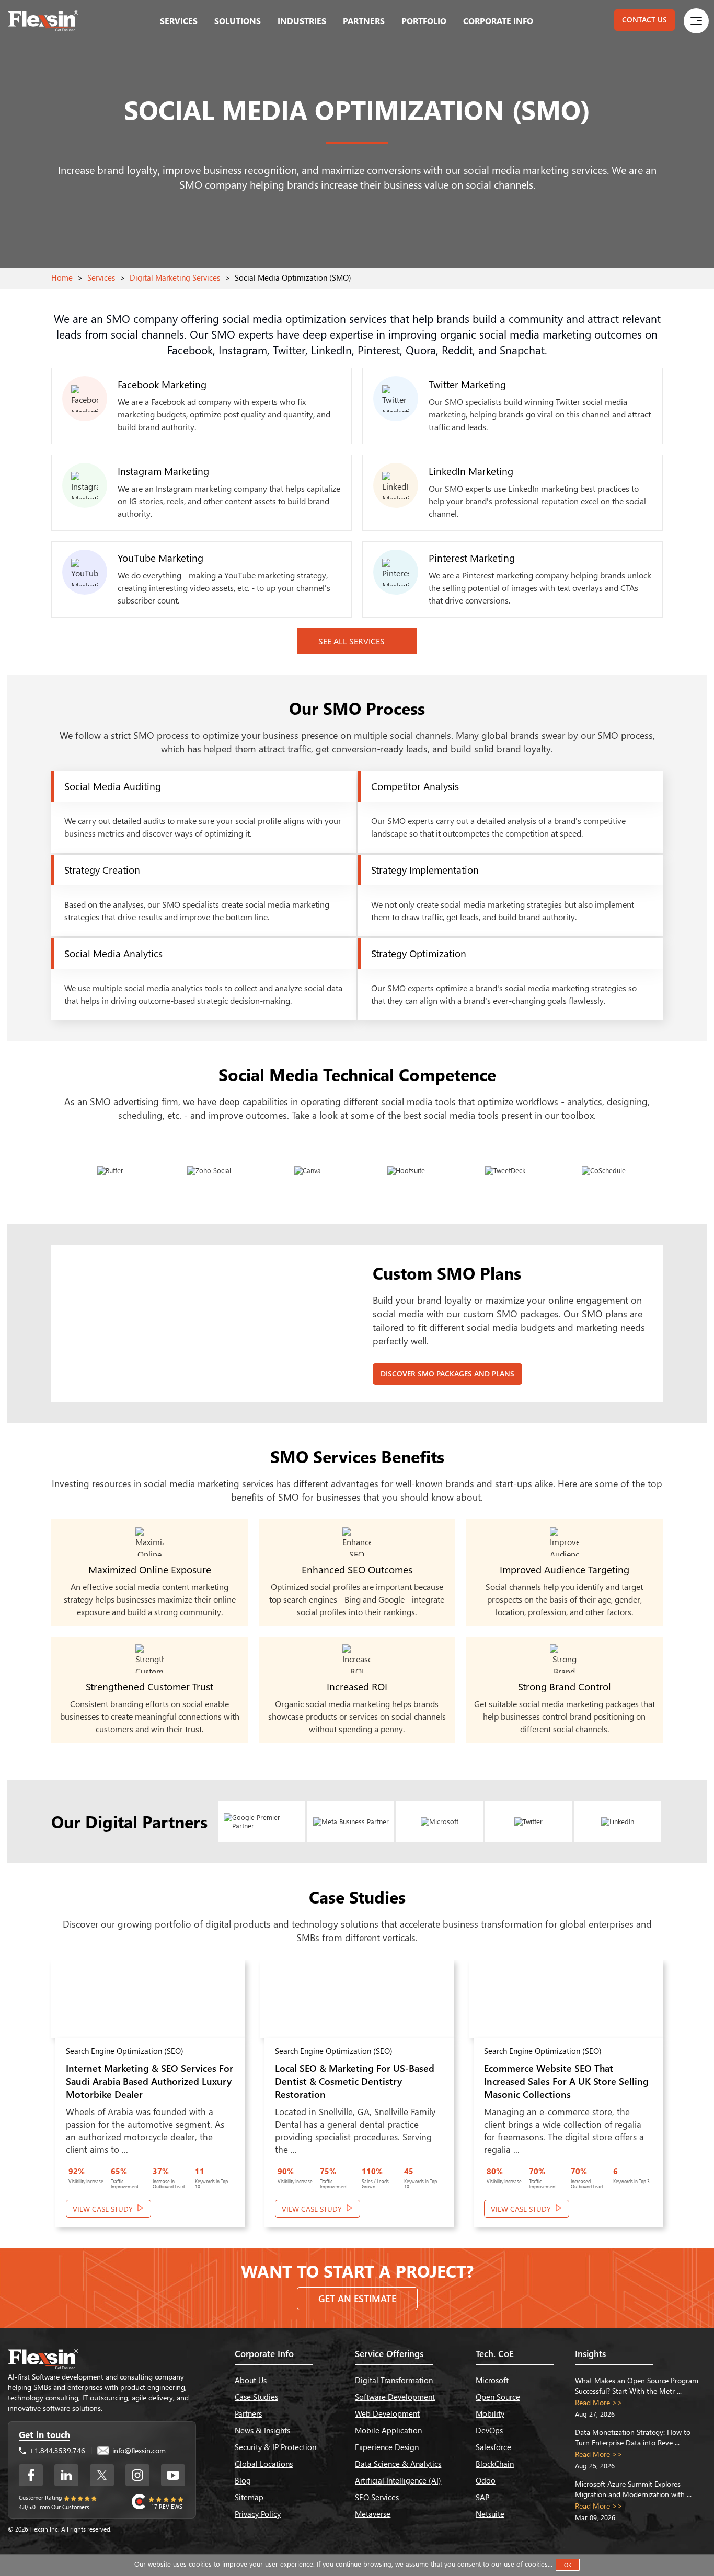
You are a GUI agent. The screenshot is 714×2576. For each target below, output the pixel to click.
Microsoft (492, 2380)
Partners (364, 21)
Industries (302, 21)
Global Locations (264, 2464)
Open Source (498, 2397)
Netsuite (490, 2514)
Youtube (173, 2475)
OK (568, 2565)
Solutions (238, 21)
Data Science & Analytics (398, 2464)
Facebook (31, 2475)
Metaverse (373, 2514)
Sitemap (249, 2497)
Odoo (486, 2480)
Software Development (395, 2397)
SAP (482, 2497)
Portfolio (424, 21)
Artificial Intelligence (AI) (398, 2480)
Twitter (102, 2475)
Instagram (137, 2475)
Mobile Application (388, 2430)
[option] (148, 2099)
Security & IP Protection (275, 2447)
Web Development (387, 2413)
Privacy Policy (258, 2514)
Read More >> (599, 2402)
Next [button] (688, 2101)
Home (62, 277)
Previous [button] (26, 2101)
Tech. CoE (495, 2354)
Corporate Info (498, 21)
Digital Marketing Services (175, 277)
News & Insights (262, 2430)
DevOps (489, 2430)
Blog (243, 2480)
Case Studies (256, 2397)
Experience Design (387, 2447)
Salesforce (493, 2447)
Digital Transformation (394, 2380)
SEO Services (377, 2497)
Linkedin (66, 2475)
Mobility (490, 2413)
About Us (251, 2380)
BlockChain (495, 2464)
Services (179, 21)
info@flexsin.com (138, 2450)
